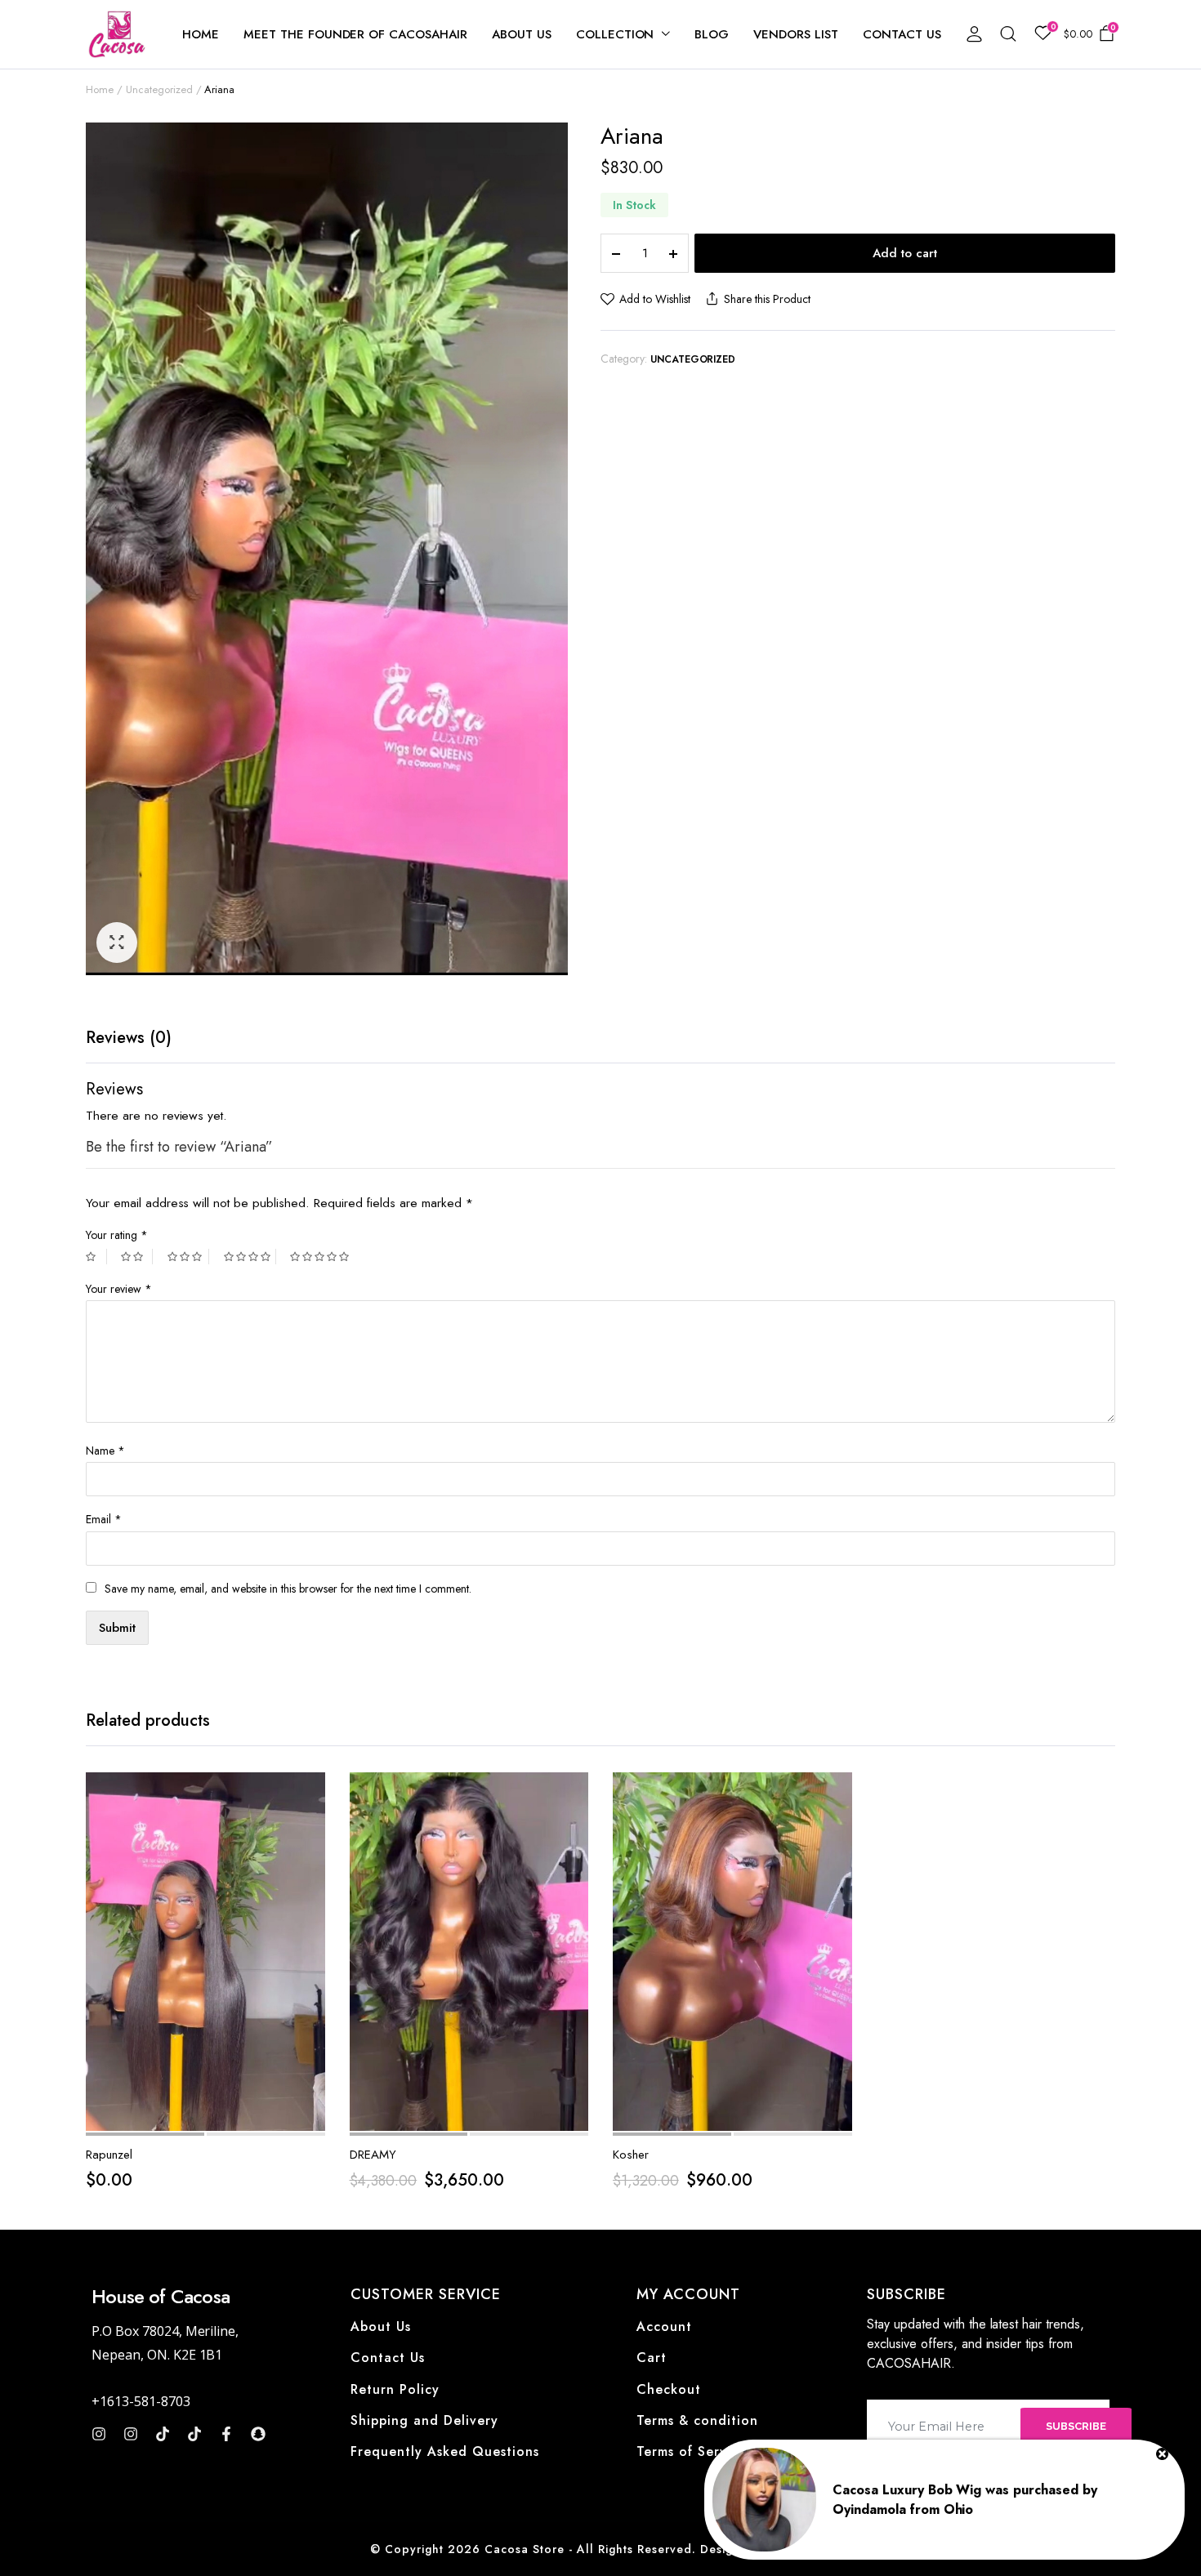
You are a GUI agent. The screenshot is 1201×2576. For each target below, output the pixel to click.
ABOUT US (522, 34)
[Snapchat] (258, 2434)
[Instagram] (99, 2434)
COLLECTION (615, 34)
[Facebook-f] (226, 2434)
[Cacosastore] (118, 34)
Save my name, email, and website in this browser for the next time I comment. (288, 1589)
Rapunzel (109, 2155)
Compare (311, 1863)
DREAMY (373, 2155)
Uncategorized (159, 89)
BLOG (712, 34)
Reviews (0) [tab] (129, 1038)
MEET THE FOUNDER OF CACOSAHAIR (355, 34)
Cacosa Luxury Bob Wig (907, 2490)
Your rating (117, 1235)
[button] (117, 943)
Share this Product (767, 299)
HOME (201, 34)
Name (105, 1451)
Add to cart (905, 253)
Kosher (631, 2155)
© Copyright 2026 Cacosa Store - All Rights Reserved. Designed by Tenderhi (600, 2549)
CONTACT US (902, 34)
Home (100, 89)
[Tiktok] (163, 2434)
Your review (119, 1289)
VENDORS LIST (796, 34)
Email (104, 1519)
